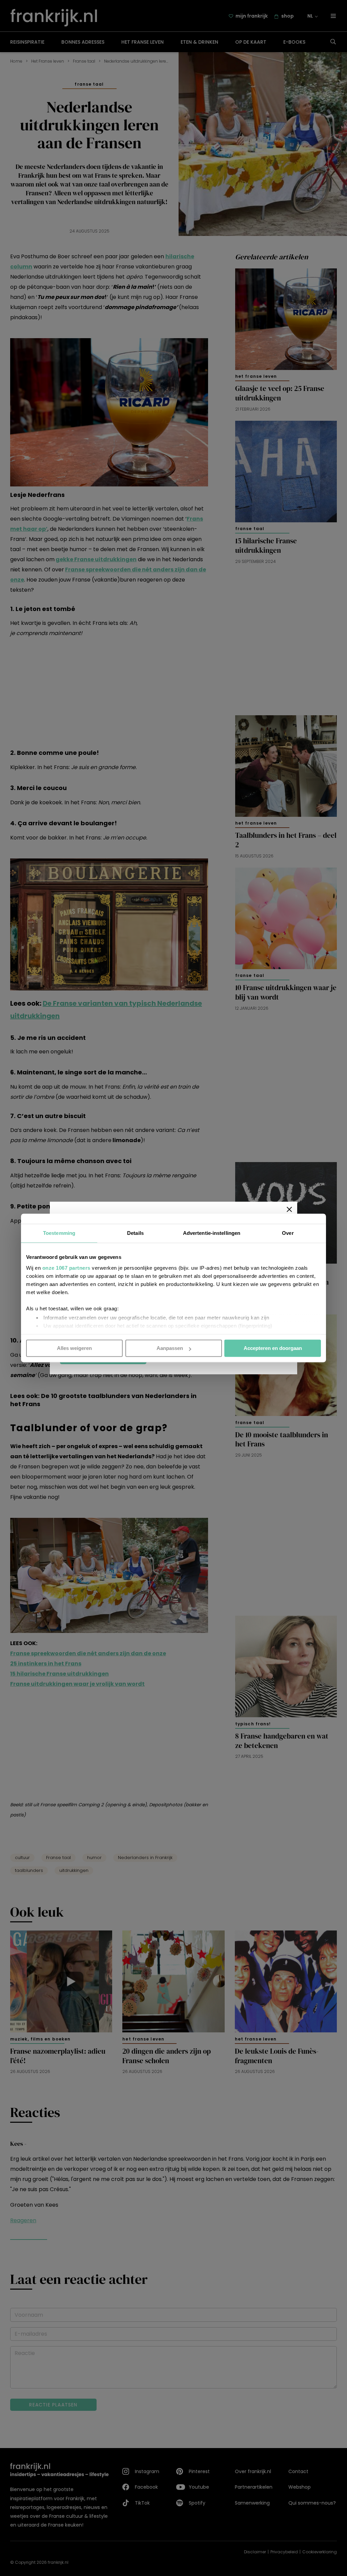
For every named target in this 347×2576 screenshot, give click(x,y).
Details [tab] (135, 1233)
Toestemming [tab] (59, 1233)
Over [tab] (288, 1233)
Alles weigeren (74, 1348)
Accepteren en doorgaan (273, 1348)
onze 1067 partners (66, 1268)
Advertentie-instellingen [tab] (212, 1233)
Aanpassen (170, 1348)
